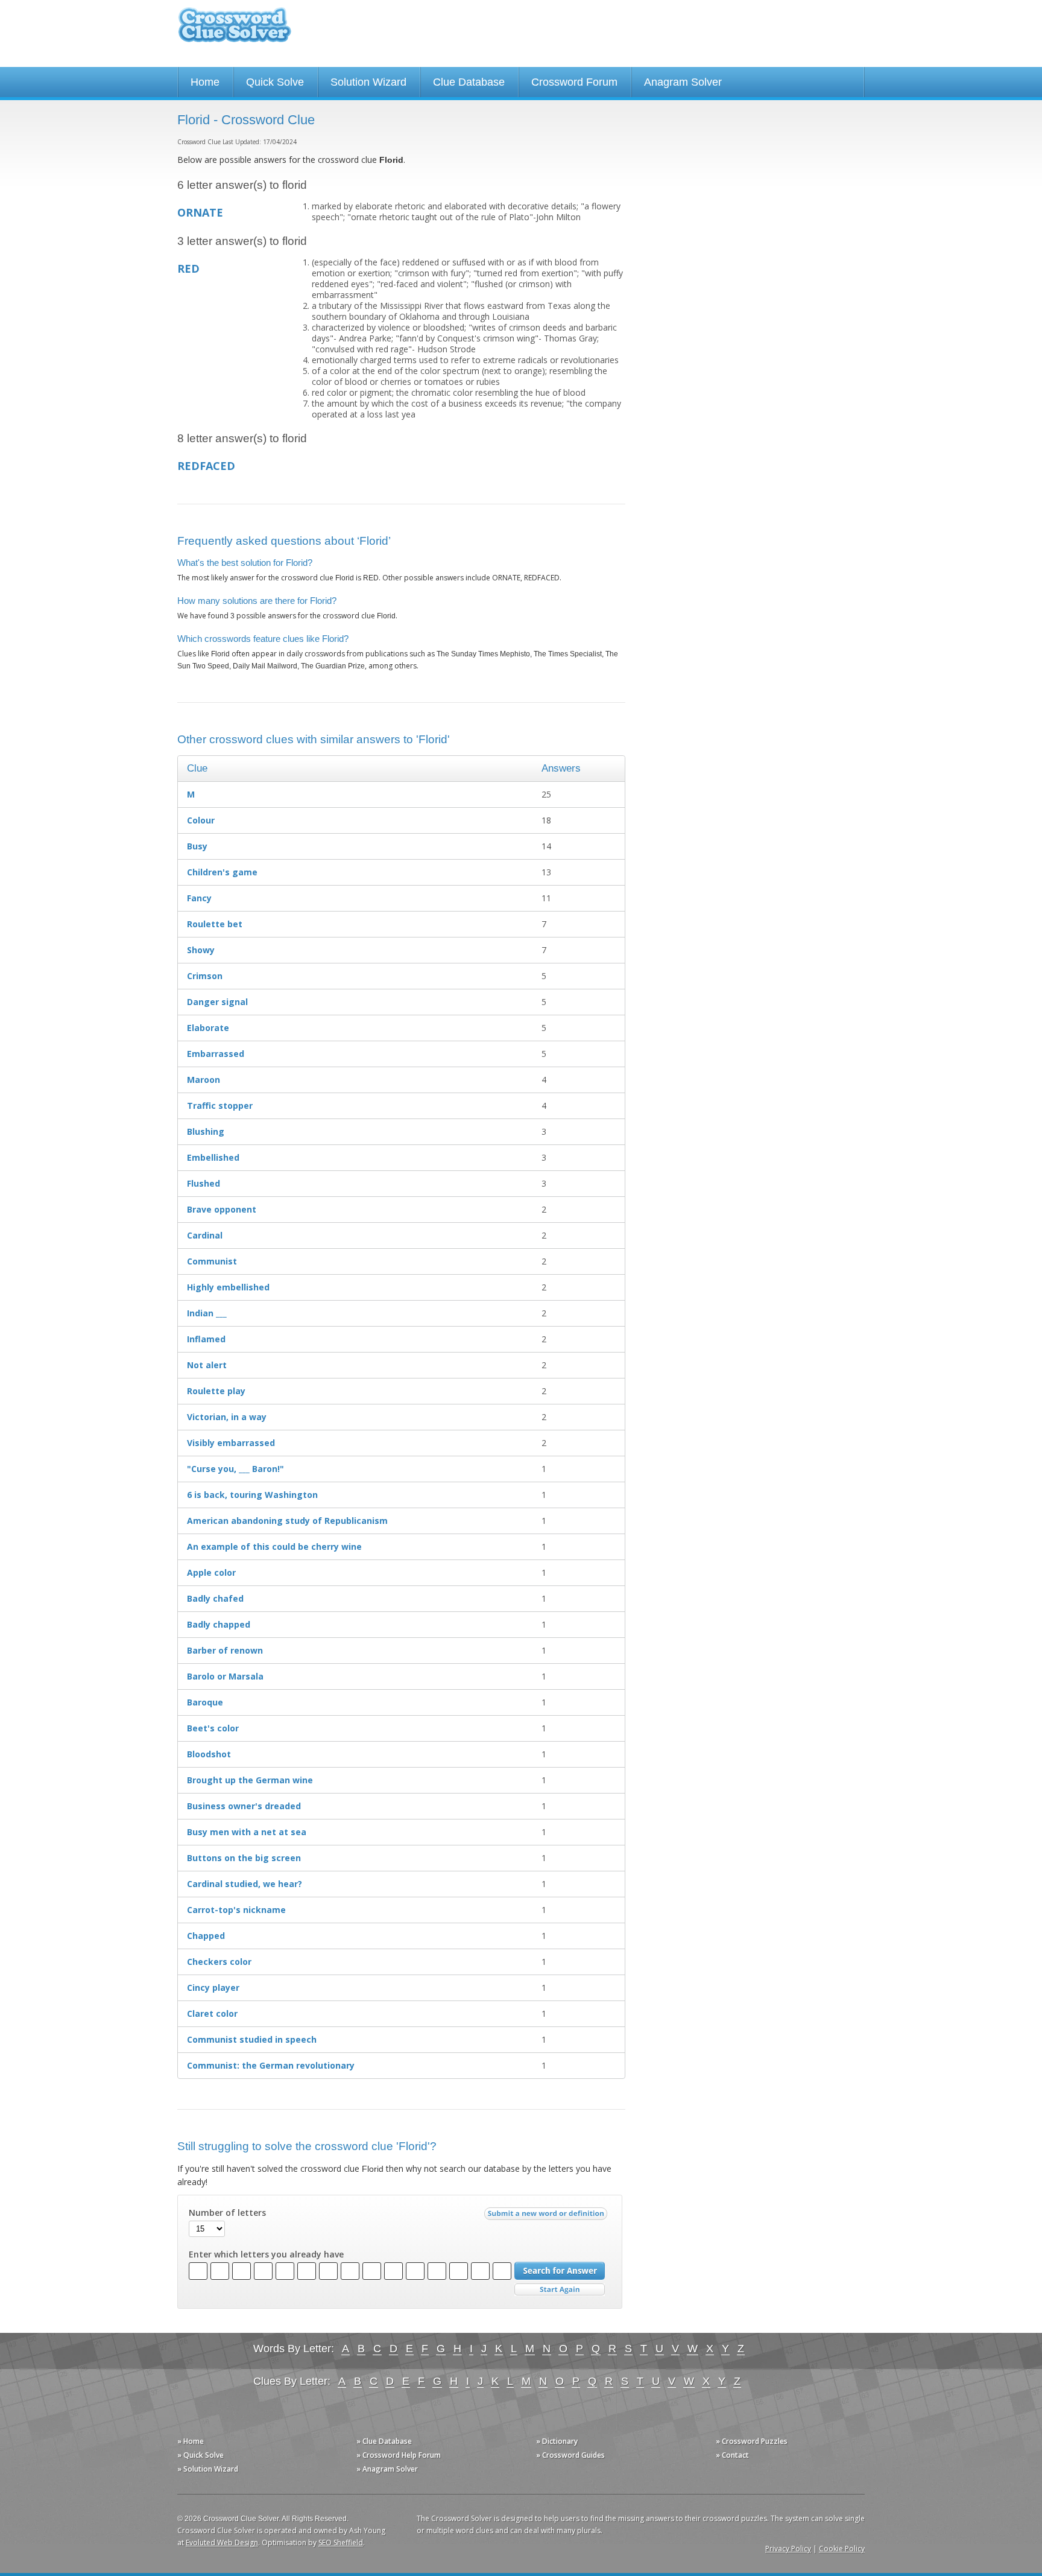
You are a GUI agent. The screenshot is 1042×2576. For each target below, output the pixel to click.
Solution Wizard (368, 82)
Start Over (560, 2290)
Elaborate (208, 1028)
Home (205, 82)
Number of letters (227, 2213)
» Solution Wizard (208, 2469)
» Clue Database (384, 2441)
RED (188, 268)
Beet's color (213, 1728)
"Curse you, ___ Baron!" (235, 1469)
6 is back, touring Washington (252, 1495)
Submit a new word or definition (547, 2216)
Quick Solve (275, 82)
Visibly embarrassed (231, 1443)
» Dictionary (557, 2441)
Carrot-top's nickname (236, 1910)
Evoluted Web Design (222, 2543)
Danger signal (217, 1002)
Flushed (204, 1183)
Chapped (206, 1936)
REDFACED (206, 466)
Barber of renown (225, 1650)
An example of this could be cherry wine (274, 1547)
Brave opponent (222, 1209)
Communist (212, 1261)
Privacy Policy (788, 2549)
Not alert (207, 1365)
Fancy (199, 898)
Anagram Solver (683, 82)
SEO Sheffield (341, 2543)
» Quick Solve (201, 2455)
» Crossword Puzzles (752, 2441)
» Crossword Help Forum (399, 2455)
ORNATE (200, 212)
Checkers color (219, 1962)
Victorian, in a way (227, 1417)
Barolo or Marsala (225, 1676)
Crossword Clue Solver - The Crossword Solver (235, 30)
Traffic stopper (220, 1106)
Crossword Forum (574, 82)
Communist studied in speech (252, 2039)
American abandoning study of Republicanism (287, 1521)
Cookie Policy (842, 2549)
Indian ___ (207, 1313)
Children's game (222, 872)
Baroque (205, 1702)
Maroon (204, 1080)
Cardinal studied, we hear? (245, 1884)
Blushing (206, 1131)
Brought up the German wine (250, 1780)
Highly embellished (228, 1287)
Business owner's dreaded (244, 1806)
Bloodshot (209, 1754)
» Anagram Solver (387, 2469)
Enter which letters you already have (266, 2254)
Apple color (211, 1572)
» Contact (732, 2455)
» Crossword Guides (570, 2455)
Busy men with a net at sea (247, 1832)
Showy (201, 950)
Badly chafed (215, 1598)
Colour (201, 820)
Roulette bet (215, 924)
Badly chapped (219, 1624)
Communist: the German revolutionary (271, 2065)
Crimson (205, 976)
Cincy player (213, 1988)
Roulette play (216, 1391)
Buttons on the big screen (244, 1858)
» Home (191, 2441)
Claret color (212, 2013)
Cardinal (205, 1235)
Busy (197, 846)
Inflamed (206, 1339)
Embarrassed (216, 1054)
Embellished (213, 1157)
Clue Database (469, 82)
